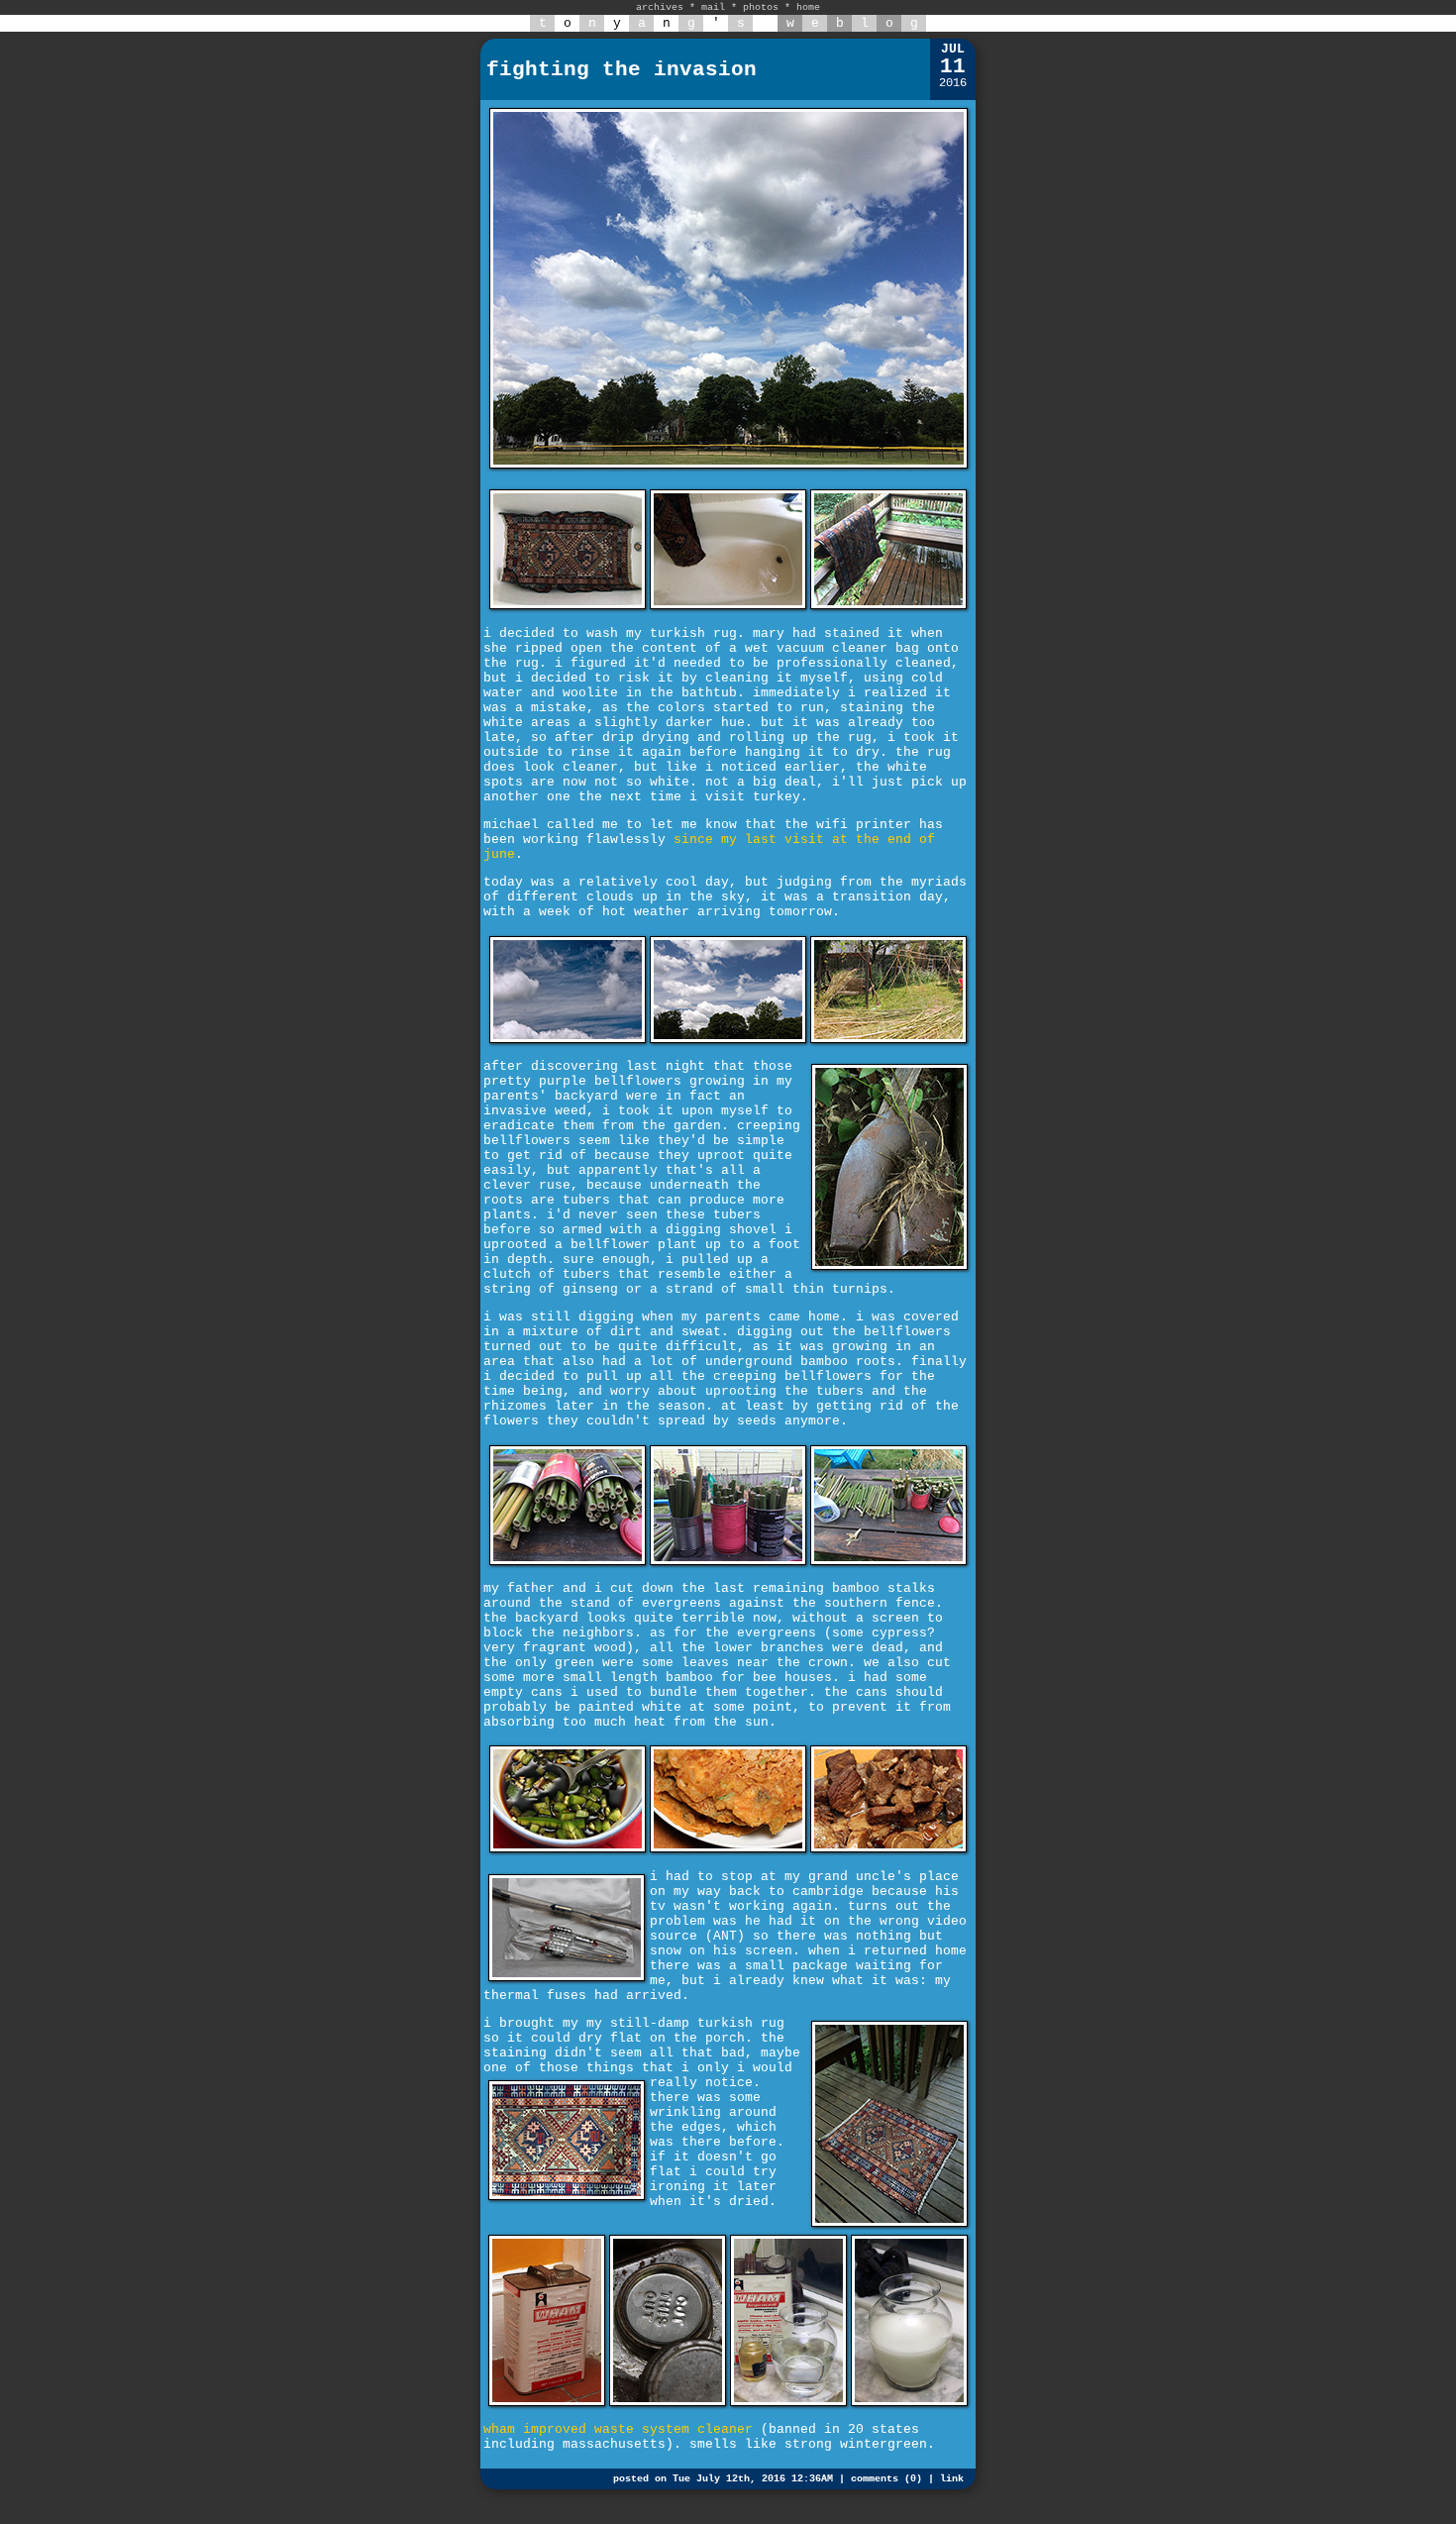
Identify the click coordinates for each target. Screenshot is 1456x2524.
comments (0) (886, 2479)
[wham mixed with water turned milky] (909, 2403)
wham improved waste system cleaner (618, 2429)
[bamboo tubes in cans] (568, 1562)
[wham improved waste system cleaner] (547, 2403)
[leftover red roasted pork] (888, 1849)
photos (761, 7)
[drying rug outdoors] (888, 606)
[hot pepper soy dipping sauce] (568, 1849)
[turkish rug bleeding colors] (728, 606)
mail (713, 7)
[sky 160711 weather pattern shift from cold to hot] (728, 470)
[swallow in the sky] (728, 1040)
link (952, 2479)
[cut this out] (668, 2403)
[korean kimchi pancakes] (728, 1849)
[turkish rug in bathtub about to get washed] (568, 606)
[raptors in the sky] (568, 1040)
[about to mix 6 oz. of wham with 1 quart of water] (788, 2403)
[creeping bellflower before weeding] (888, 1040)
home (808, 7)
